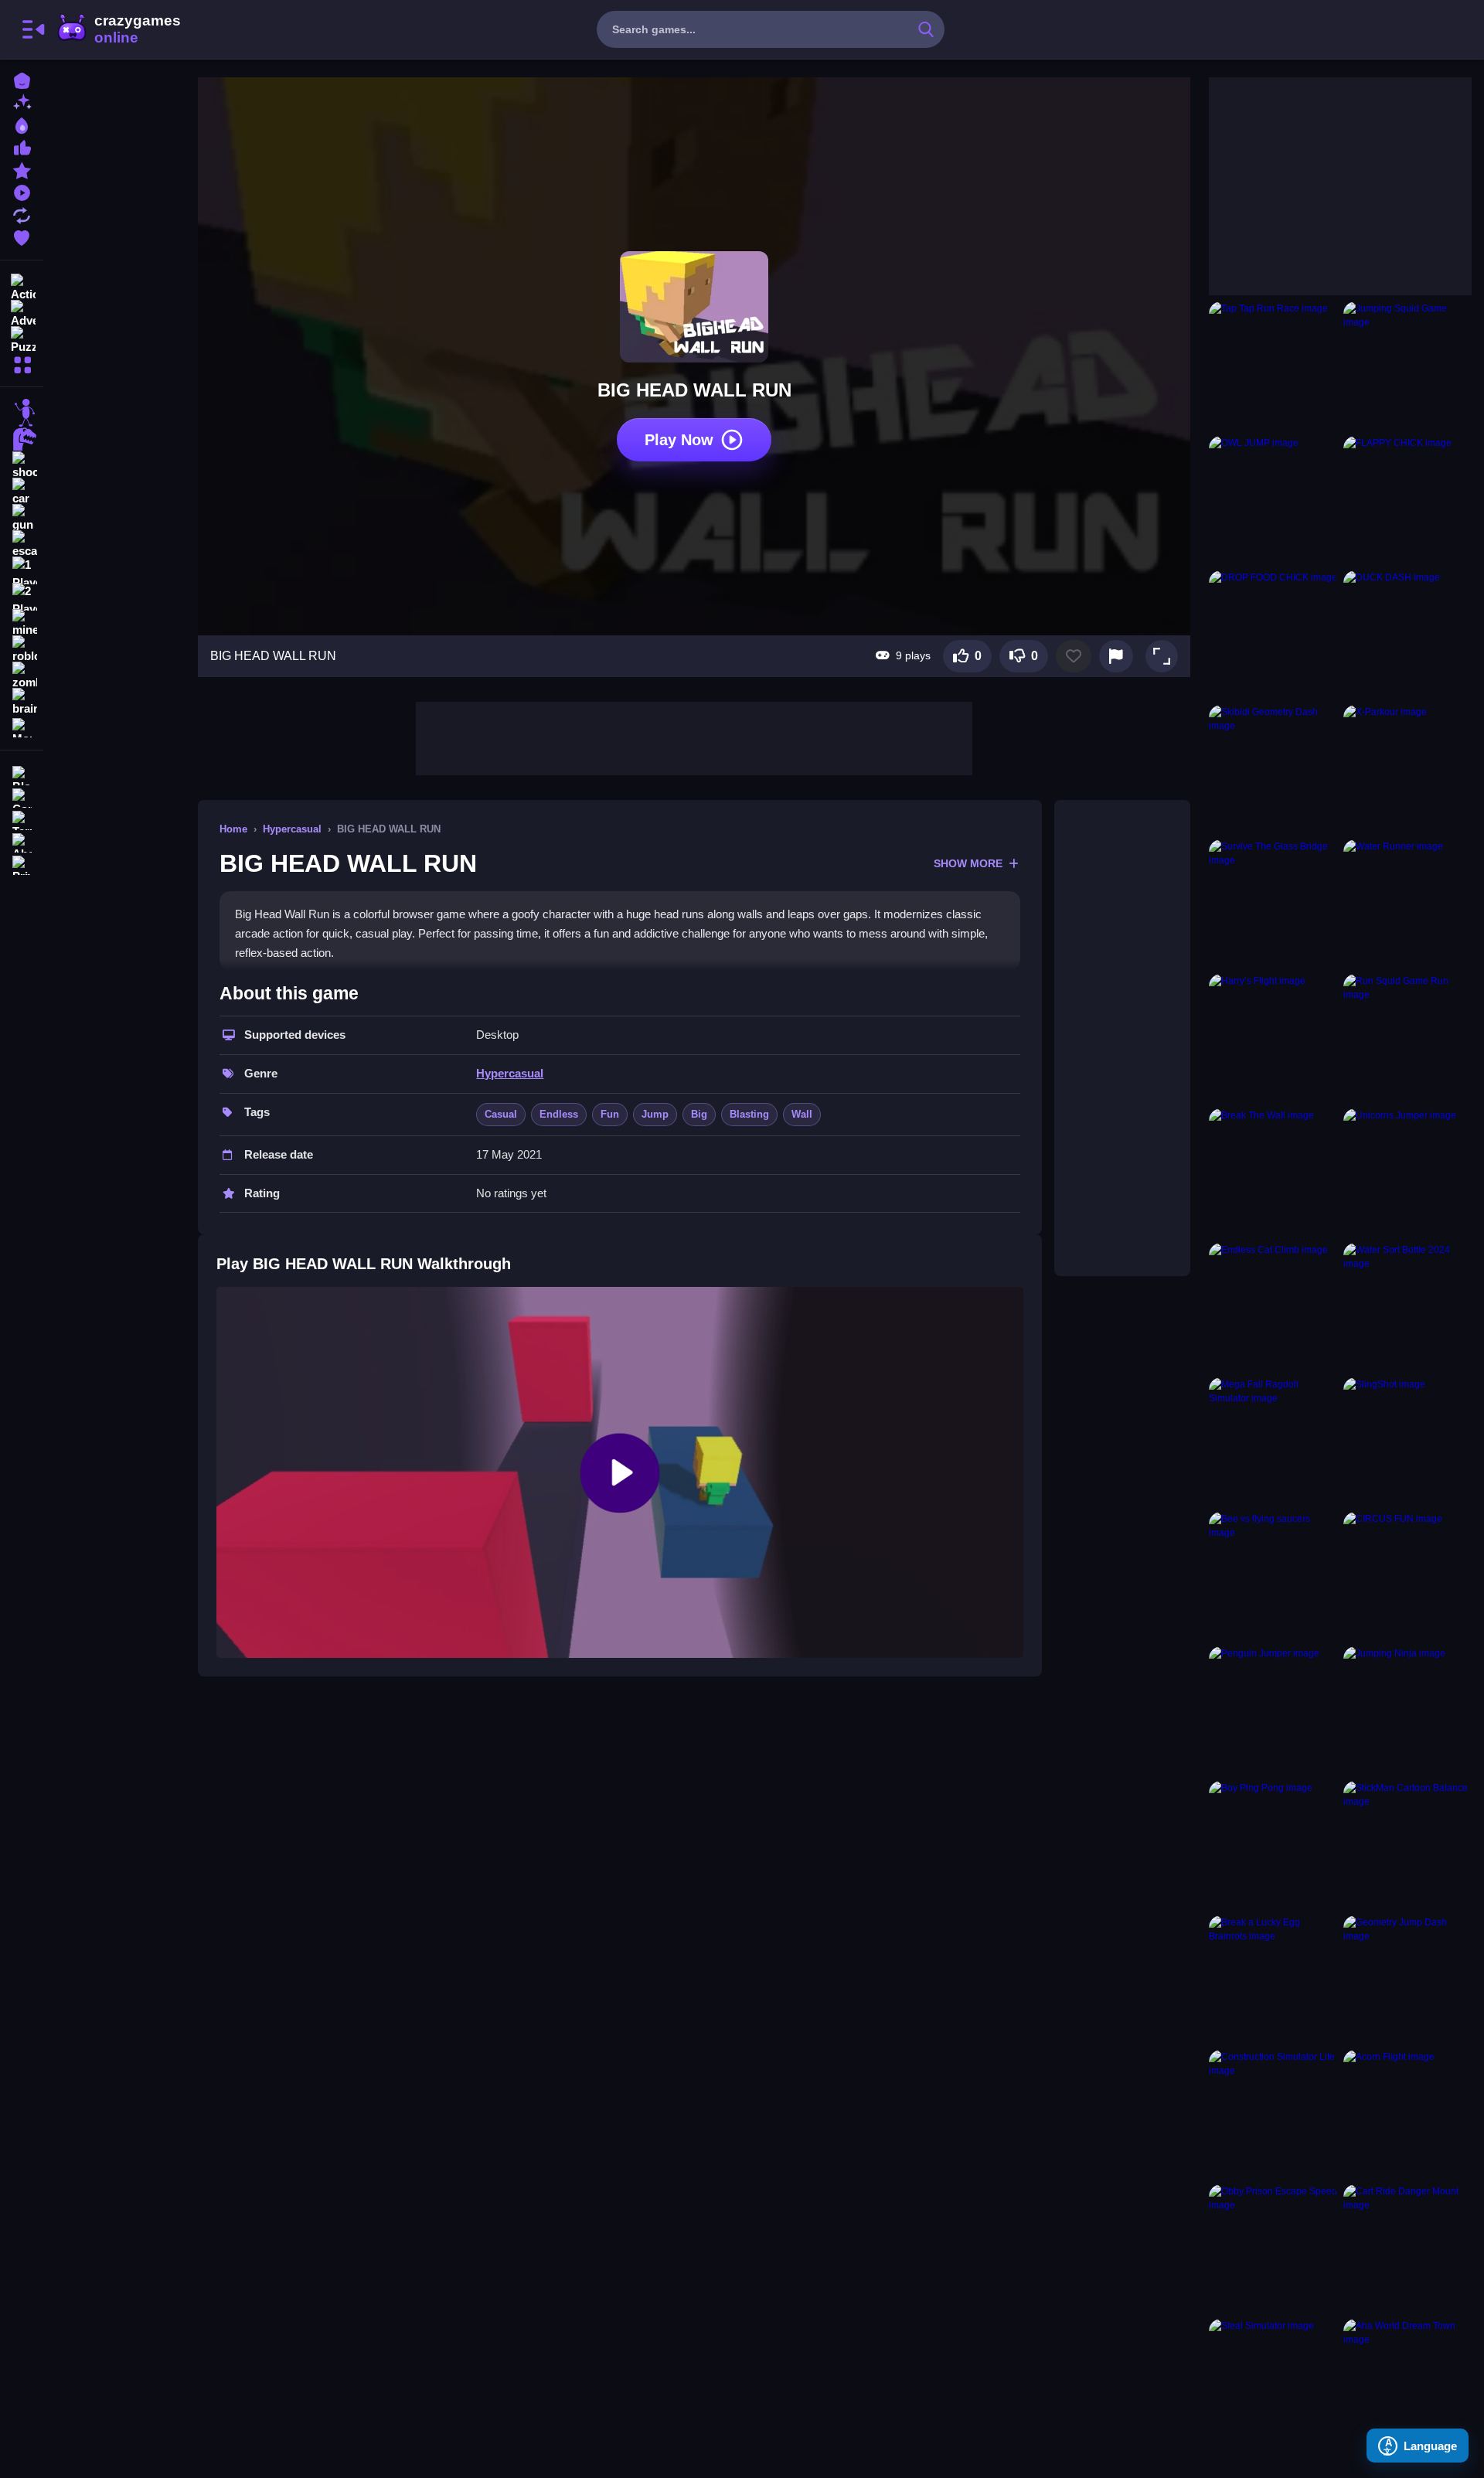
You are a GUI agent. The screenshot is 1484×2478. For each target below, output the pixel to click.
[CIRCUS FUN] (1407, 1576)
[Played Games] (22, 191)
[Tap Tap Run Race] (1273, 366)
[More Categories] (22, 363)
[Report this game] (1116, 656)
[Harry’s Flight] (1273, 1038)
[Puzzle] (22, 339)
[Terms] (22, 819)
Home (233, 829)
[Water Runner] (1407, 904)
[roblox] (22, 649)
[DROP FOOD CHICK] (1273, 635)
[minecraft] (22, 623)
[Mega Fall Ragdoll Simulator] (1273, 1442)
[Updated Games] (22, 214)
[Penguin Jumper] (1273, 1710)
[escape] (22, 544)
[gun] (22, 518)
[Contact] (22, 796)
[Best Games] (22, 124)
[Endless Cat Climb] (1273, 1307)
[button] (1162, 656)
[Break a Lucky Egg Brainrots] (1273, 1979)
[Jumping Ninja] (1407, 1710)
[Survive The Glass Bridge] (1273, 904)
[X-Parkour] (1407, 769)
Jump (655, 1114)
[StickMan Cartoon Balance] (1407, 1845)
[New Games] (22, 102)
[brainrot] (22, 702)
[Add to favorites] (1074, 656)
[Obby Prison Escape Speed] (1273, 2248)
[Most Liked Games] (22, 146)
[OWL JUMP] (1273, 500)
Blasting (749, 1114)
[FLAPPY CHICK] (1407, 500)
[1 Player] (22, 570)
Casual (501, 1114)
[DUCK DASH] (1407, 635)
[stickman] (22, 413)
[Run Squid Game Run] (1407, 1038)
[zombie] (22, 676)
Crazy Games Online (118, 29)
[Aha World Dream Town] (1407, 2383)
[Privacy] (22, 864)
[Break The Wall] (1273, 1173)
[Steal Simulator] (1273, 2383)
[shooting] (22, 465)
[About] (22, 841)
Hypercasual (292, 829)
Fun (610, 1114)
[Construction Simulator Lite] (1273, 2114)
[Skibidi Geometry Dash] (1273, 769)
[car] (22, 492)
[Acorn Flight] (1407, 2114)
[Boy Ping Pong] (1273, 1845)
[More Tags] (22, 726)
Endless (559, 1114)
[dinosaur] (22, 439)
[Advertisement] (694, 737)
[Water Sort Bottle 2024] (1407, 1307)
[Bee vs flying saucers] (1273, 1576)
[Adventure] (22, 312)
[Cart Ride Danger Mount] (1407, 2248)
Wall (802, 1114)
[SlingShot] (1407, 1442)
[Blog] (22, 774)
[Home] (22, 79)
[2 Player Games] (22, 597)
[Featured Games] (22, 169)
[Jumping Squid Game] (1407, 366)
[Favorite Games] (22, 236)
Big (699, 1114)
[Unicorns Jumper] (1407, 1173)
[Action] (22, 286)
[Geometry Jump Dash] (1407, 1979)
